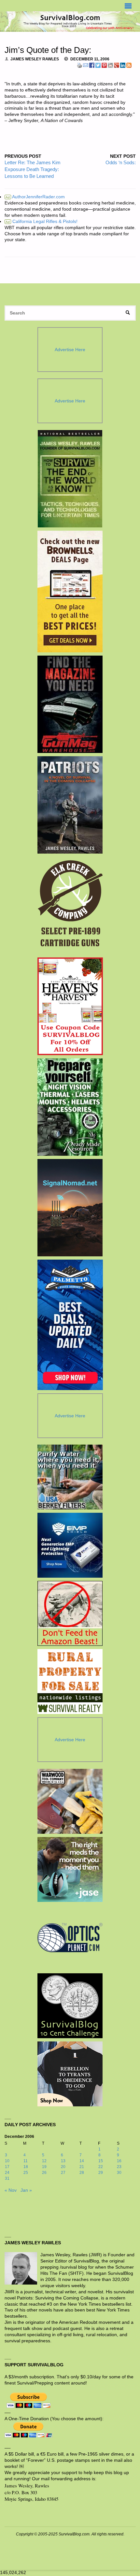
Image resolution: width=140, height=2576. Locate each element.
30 (119, 2173)
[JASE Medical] (70, 1869)
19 (44, 2167)
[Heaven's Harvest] (70, 1006)
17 (7, 2167)
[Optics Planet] (70, 1938)
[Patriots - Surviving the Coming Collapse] (70, 805)
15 (101, 2161)
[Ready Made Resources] (70, 1107)
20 (63, 2167)
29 (101, 2173)
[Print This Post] (79, 65)
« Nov (11, 2190)
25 (26, 2173)
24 (7, 2173)
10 (7, 2161)
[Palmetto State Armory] (70, 1325)
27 (63, 2173)
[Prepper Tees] (70, 2074)
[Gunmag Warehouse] (70, 704)
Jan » (26, 2190)
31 (7, 2178)
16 (119, 2161)
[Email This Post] (86, 65)
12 (44, 2161)
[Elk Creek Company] (70, 906)
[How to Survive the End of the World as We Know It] (70, 479)
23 (119, 2167)
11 (26, 2161)
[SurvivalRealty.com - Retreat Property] (70, 1682)
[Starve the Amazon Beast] (70, 1613)
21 (82, 2167)
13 (63, 2161)
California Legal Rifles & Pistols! (42, 222)
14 (82, 2161)
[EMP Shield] (70, 1545)
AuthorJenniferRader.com (35, 197)
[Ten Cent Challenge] (70, 2006)
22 (101, 2167)
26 (44, 2173)
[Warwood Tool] (70, 1801)
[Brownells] (70, 592)
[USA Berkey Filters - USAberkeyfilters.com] (70, 1477)
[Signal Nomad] (70, 1208)
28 (82, 2173)
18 (26, 2167)
